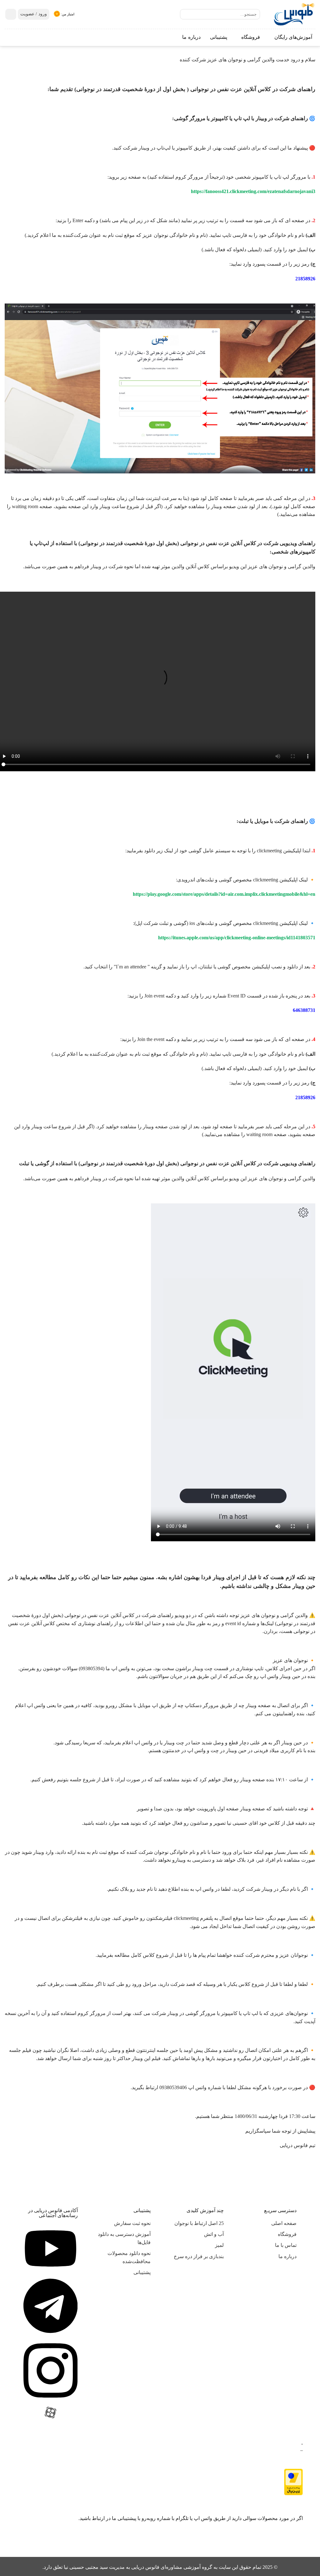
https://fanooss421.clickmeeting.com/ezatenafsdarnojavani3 (253, 191)
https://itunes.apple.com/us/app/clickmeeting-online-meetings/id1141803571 (237, 938)
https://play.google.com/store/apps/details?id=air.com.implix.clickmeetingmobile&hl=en (224, 894)
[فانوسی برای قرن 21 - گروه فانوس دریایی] (292, 14)
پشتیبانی (219, 37)
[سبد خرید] (11, 14)
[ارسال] (186, 15)
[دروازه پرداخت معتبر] (293, 2481)
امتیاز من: (68, 14)
